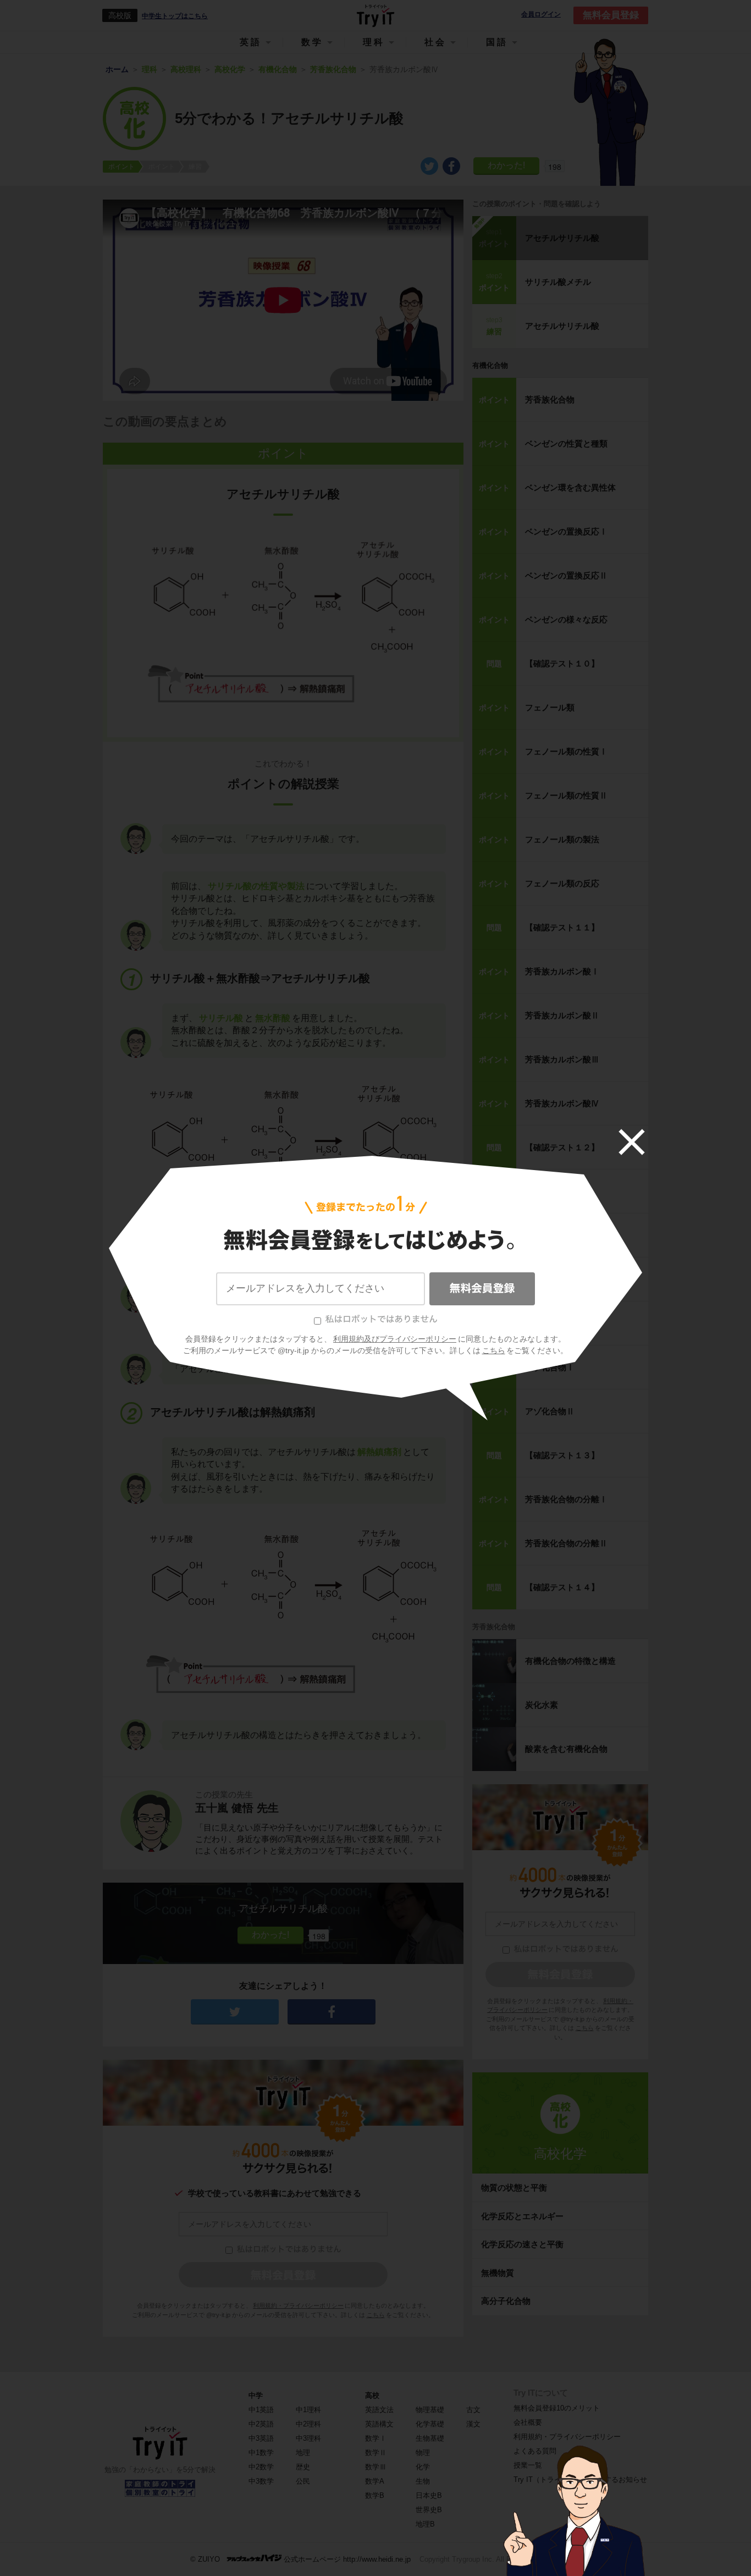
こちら (494, 1350)
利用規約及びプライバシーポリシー (395, 1339)
